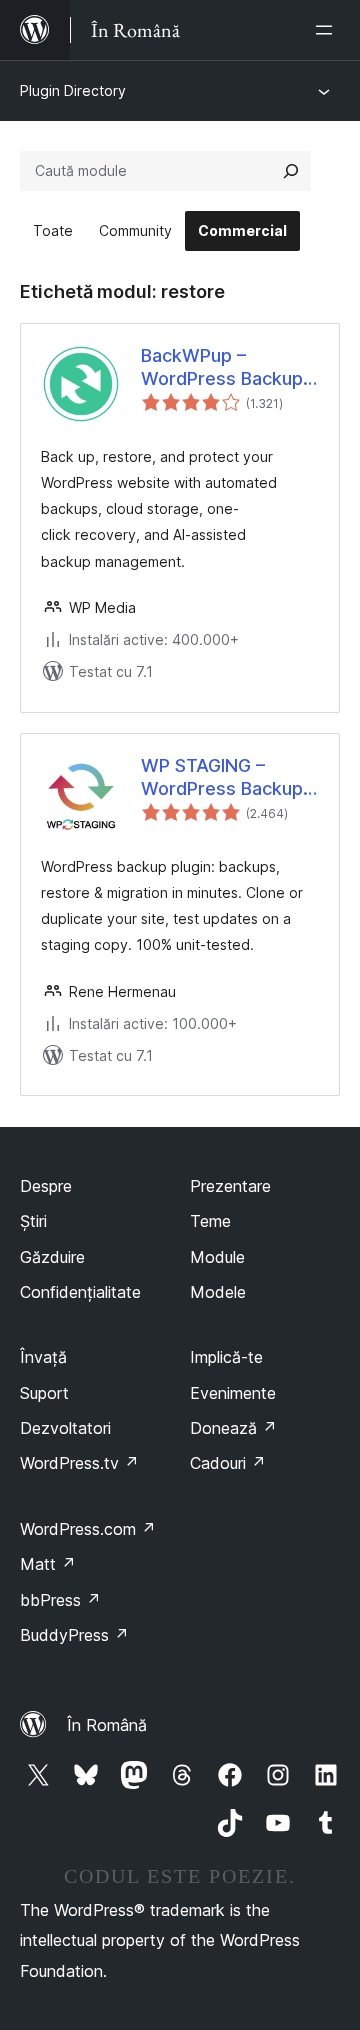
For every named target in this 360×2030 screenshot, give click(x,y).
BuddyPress (74, 1635)
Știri (33, 1221)
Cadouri (228, 1463)
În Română (107, 1725)
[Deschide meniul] (328, 30)
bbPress (60, 1600)
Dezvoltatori (65, 1428)
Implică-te (226, 1357)
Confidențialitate (80, 1292)
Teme (210, 1221)
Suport (44, 1393)
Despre (46, 1186)
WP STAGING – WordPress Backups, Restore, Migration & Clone (229, 778)
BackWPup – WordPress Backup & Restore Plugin (222, 368)
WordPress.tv (79, 1463)
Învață (43, 1357)
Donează (233, 1428)
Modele (218, 1292)
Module (217, 1257)
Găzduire (52, 1257)
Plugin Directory (73, 90)
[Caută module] (291, 171)
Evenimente (233, 1393)
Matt (48, 1564)
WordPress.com (88, 1529)
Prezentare (230, 1186)
